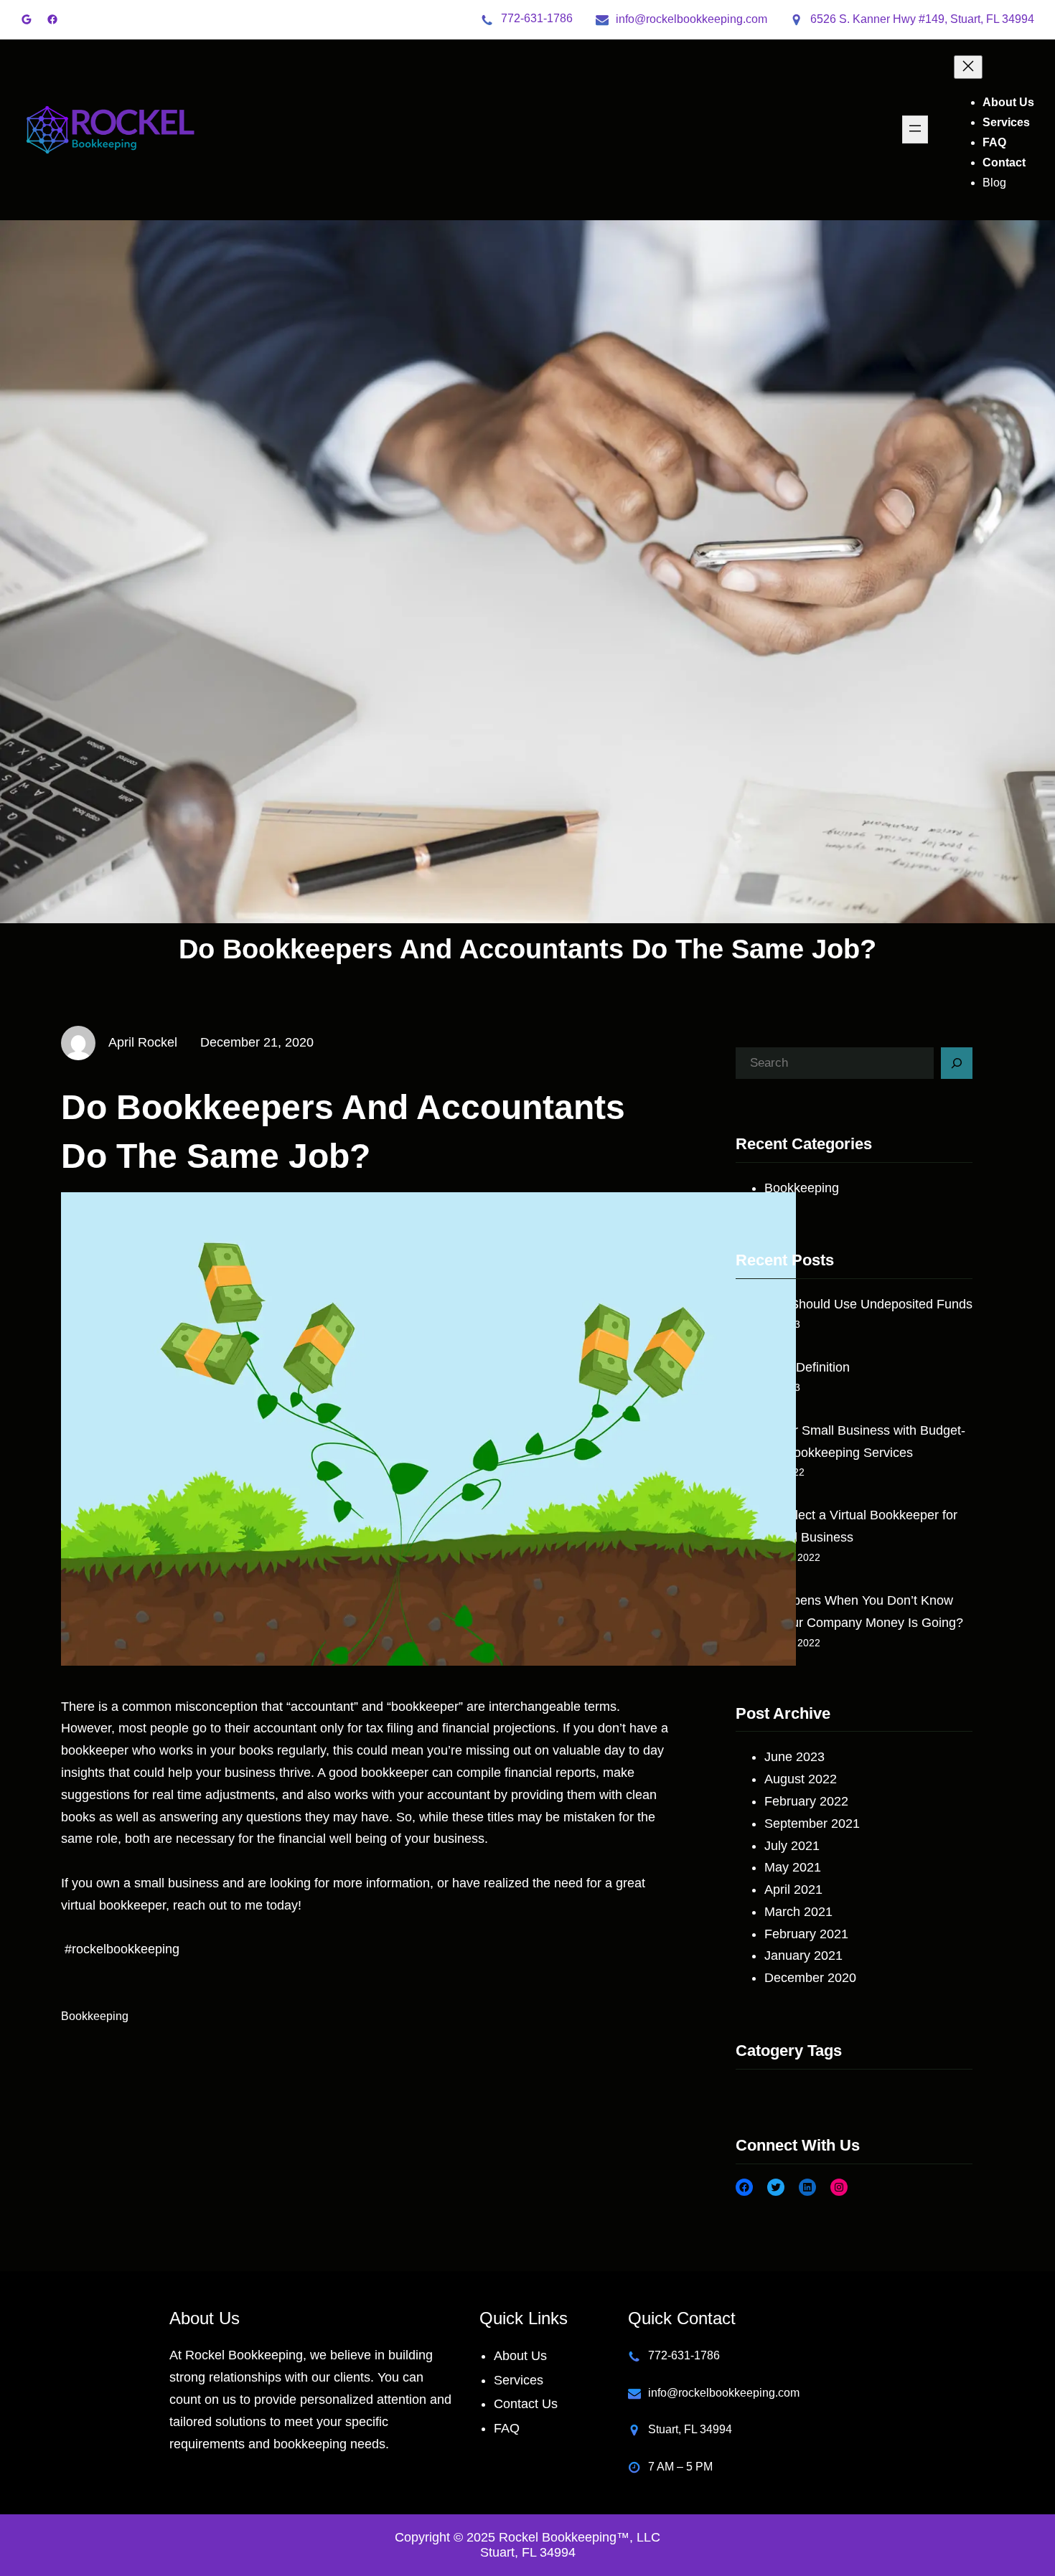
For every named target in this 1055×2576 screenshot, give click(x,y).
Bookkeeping (95, 2016)
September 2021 (812, 1824)
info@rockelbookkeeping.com (691, 19)
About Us (520, 2356)
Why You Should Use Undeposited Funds (854, 1304)
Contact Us (526, 2404)
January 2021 (803, 1955)
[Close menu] (968, 67)
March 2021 (798, 1912)
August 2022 (801, 1779)
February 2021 (806, 1934)
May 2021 (793, 1867)
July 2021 (792, 1846)
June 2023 (794, 1757)
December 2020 (810, 1978)
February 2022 (806, 1801)
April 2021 (793, 1889)
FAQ (507, 2428)
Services (519, 2380)
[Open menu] (915, 129)
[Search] (957, 1063)
